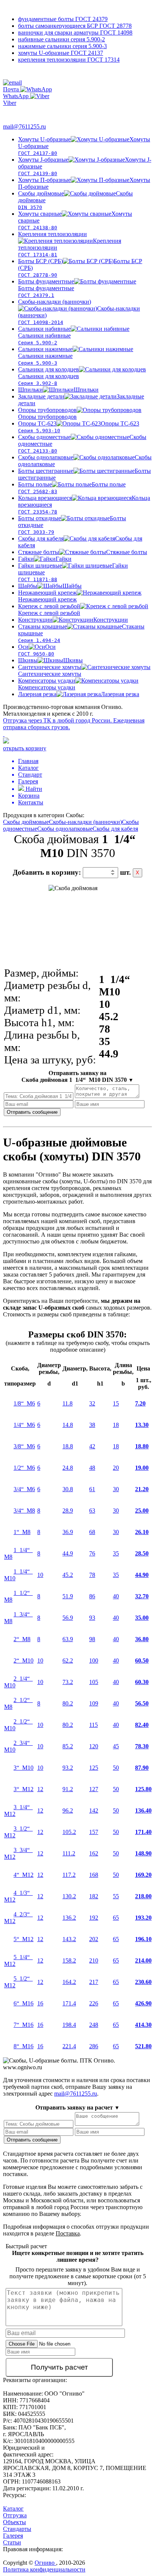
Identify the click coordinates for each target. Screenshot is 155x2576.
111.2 (69, 1853)
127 (94, 1789)
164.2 (69, 1982)
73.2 (68, 1682)
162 (94, 1853)
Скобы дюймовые (26, 822)
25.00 (142, 1511)
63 (92, 1511)
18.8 (68, 1446)
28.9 (68, 1511)
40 (116, 1596)
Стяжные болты (83, 552)
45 (116, 1746)
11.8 (68, 1403)
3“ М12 (24, 1789)
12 (40, 1789)
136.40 (143, 1810)
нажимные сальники (62, 46)
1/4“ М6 (24, 1425)
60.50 (142, 1661)
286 (94, 2046)
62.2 (68, 1661)
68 (92, 1532)
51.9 (68, 1596)
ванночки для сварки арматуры (75, 33)
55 (116, 1896)
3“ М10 (24, 1768)
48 (92, 1468)
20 (116, 1468)
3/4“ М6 (24, 1489)
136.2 (69, 1918)
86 (92, 1596)
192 (94, 1918)
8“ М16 (24, 2046)
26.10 (142, 1532)
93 (92, 1618)
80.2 (68, 1703)
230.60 (143, 1982)
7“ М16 (24, 2025)
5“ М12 (24, 1939)
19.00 (142, 1468)
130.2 (69, 1896)
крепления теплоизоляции (69, 60)
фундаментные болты (63, 19)
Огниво (45, 2563)
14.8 (68, 1425)
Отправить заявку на (77, 1076)
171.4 (69, 2003)
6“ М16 (24, 2003)
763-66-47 (22, 111)
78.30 (142, 1746)
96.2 (68, 1810)
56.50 (142, 1703)
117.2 (69, 1875)
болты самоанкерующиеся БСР (75, 26)
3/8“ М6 (24, 1446)
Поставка (68, 2233)
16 (40, 2003)
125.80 (143, 1789)
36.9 (68, 1532)
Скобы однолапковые (65, 829)
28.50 (142, 1553)
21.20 (142, 1489)
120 (94, 1746)
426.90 (143, 2003)
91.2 (68, 1789)
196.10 (143, 1939)
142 (94, 1810)
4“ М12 (24, 1875)
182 (94, 1896)
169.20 (143, 1875)
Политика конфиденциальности (44, 2569)
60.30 (142, 1682)
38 (92, 1425)
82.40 (142, 1725)
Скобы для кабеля (115, 829)
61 (92, 1489)
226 (94, 2003)
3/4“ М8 (24, 1511)
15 (116, 1403)
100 (94, 1661)
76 (92, 1553)
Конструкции (73, 620)
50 (116, 1768)
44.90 (142, 1575)
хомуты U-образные (61, 53)
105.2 (69, 1832)
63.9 (68, 1639)
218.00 (143, 1896)
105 (94, 1682)
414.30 (143, 2025)
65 (116, 1918)
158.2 (69, 1960)
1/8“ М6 (24, 1403)
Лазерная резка (79, 694)
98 (92, 1639)
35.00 (142, 1618)
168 (94, 1875)
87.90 (142, 1768)
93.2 (68, 1768)
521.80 (143, 2046)
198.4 (69, 2025)
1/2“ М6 (24, 1468)
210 (94, 1960)
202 (94, 1939)
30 (116, 1489)
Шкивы (50, 660)
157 (94, 1832)
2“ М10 (24, 1661)
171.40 (143, 1832)
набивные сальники (62, 39)
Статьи (12, 2542)
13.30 (142, 1425)
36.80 (142, 1639)
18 (116, 1425)
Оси (37, 650)
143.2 (69, 1939)
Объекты (14, 2522)
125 (94, 1768)
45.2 (68, 1575)
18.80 (142, 1446)
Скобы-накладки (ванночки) (85, 822)
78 (92, 1575)
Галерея (13, 2536)
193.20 (143, 1918)
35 (116, 1553)
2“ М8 (22, 1639)
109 (94, 1703)
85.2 (68, 1746)
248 (94, 2025)
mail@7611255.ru (24, 126)
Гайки (45, 559)
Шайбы (50, 586)
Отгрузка (15, 2515)
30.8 (68, 1489)
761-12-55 (33, 74)
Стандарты (17, 2529)
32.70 (142, 1596)
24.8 (68, 1468)
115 (93, 1725)
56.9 (68, 1618)
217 (94, 1982)
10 (40, 1575)
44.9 (68, 1553)
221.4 (69, 2046)
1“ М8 (22, 1532)
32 (92, 1403)
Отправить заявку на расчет (77, 2107)
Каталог (13, 2509)
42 (92, 1446)
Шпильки (58, 390)
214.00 (143, 1960)
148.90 (143, 1853)
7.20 (140, 1403)
